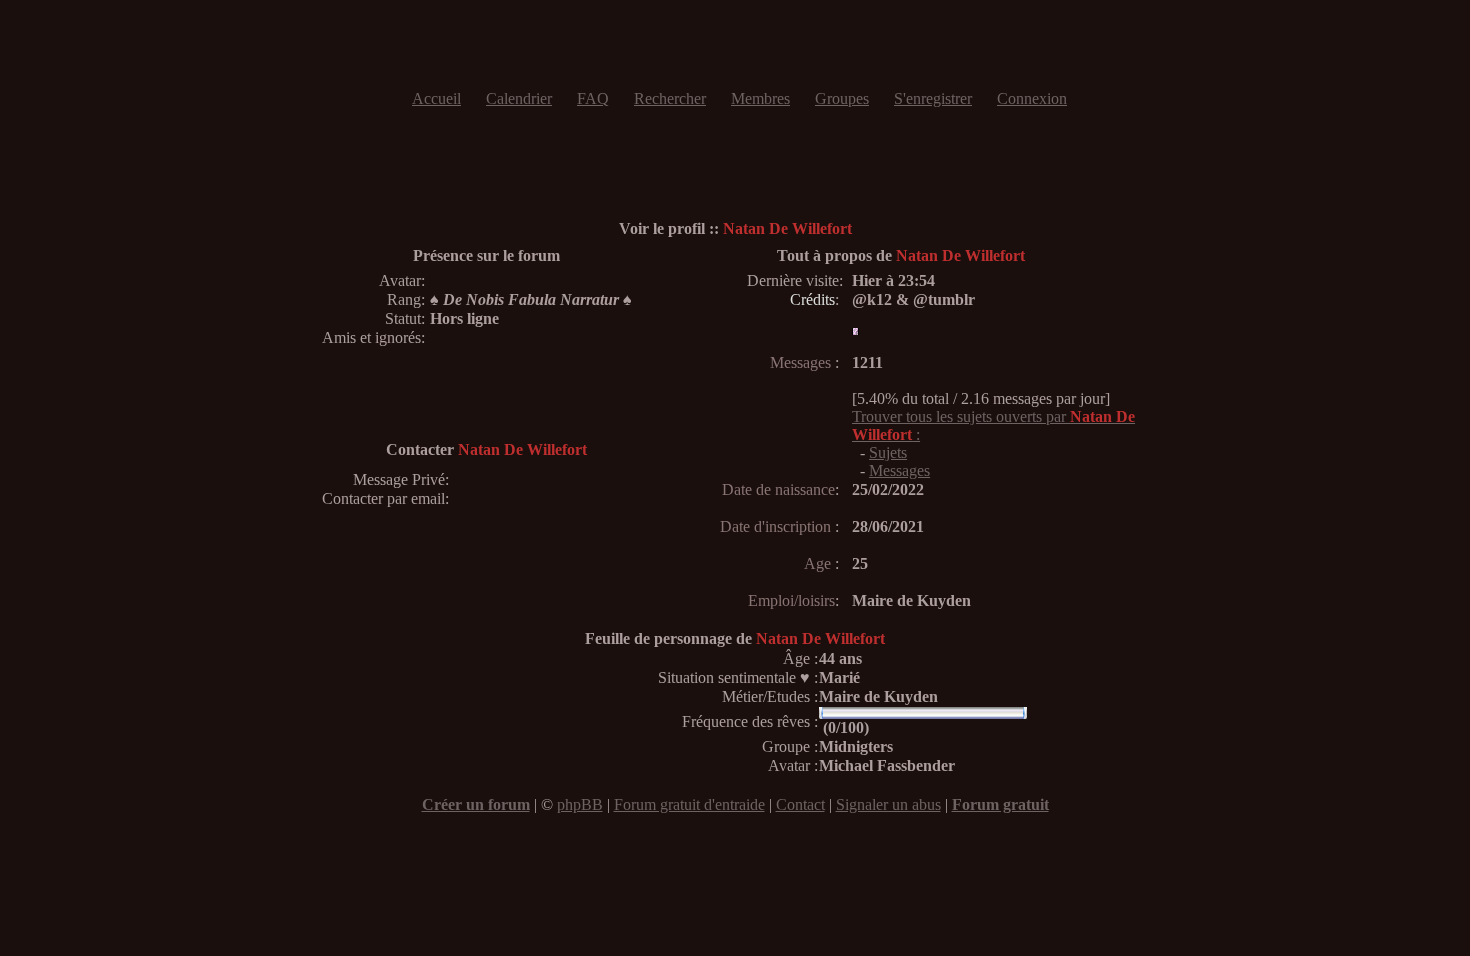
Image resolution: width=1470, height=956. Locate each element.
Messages (899, 470)
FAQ (593, 98)
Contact (800, 804)
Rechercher (670, 98)
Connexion (1032, 98)
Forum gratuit (1000, 804)
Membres (760, 98)
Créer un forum (476, 804)
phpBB (580, 804)
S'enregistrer (933, 98)
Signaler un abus (888, 804)
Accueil (436, 98)
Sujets (888, 452)
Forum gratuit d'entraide (689, 804)
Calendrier (519, 98)
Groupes (842, 98)
